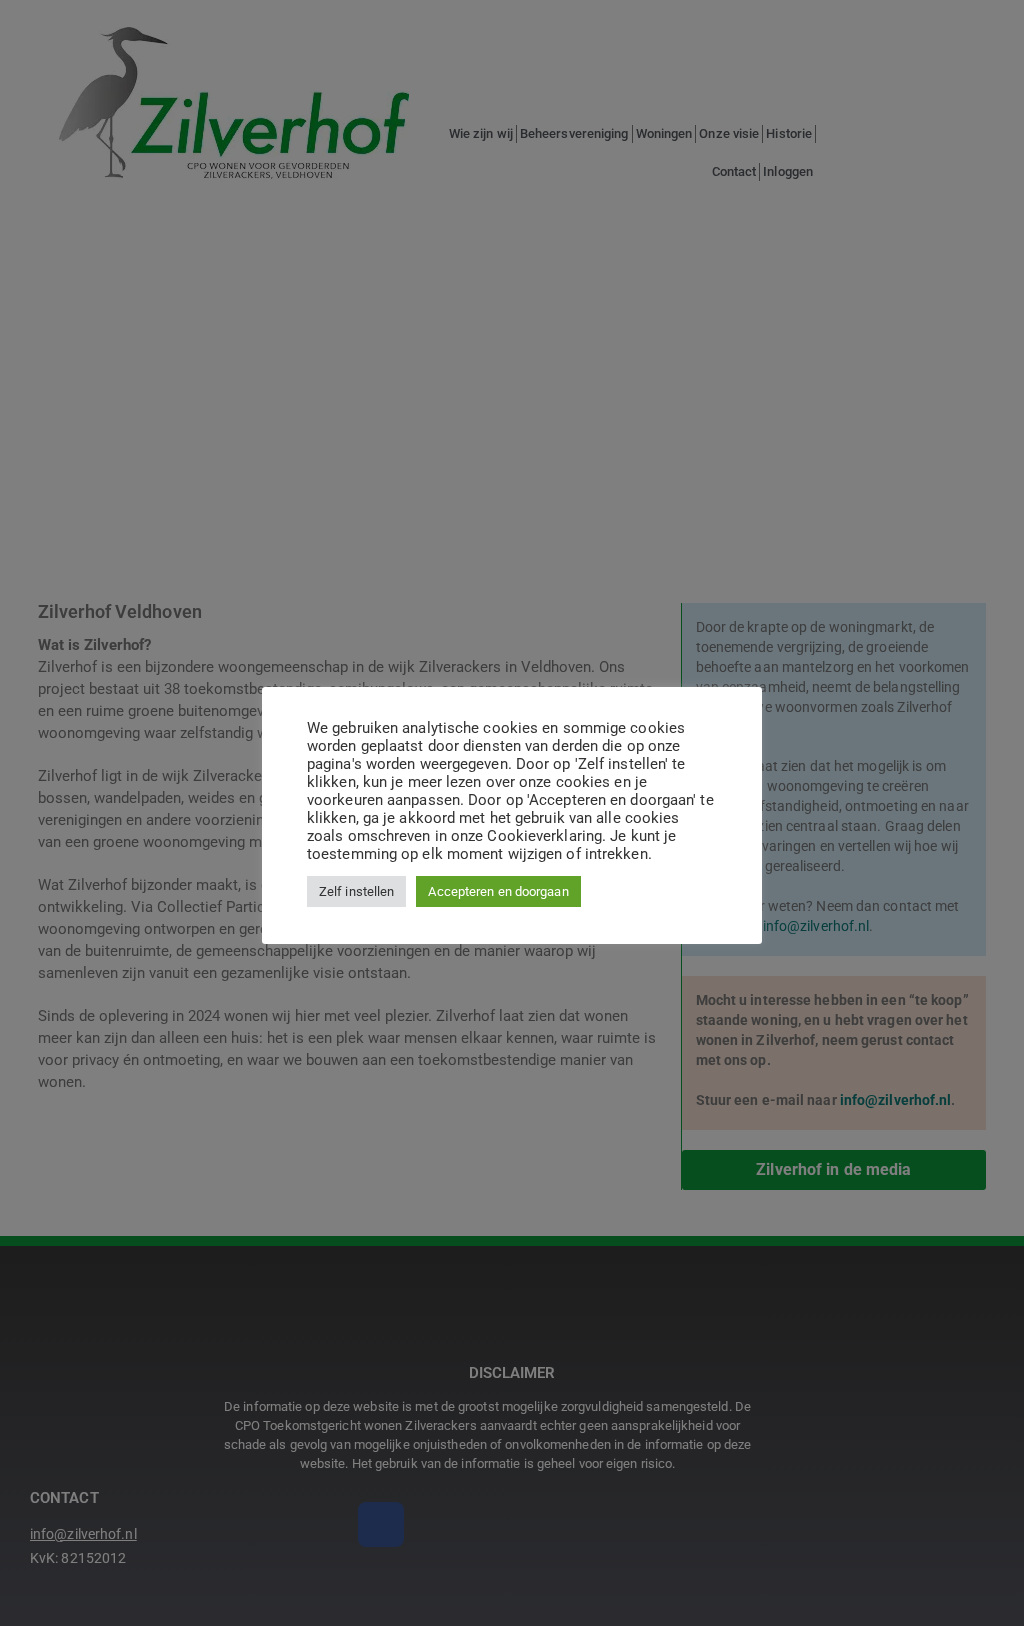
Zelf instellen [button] (356, 891)
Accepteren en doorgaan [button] (498, 891)
